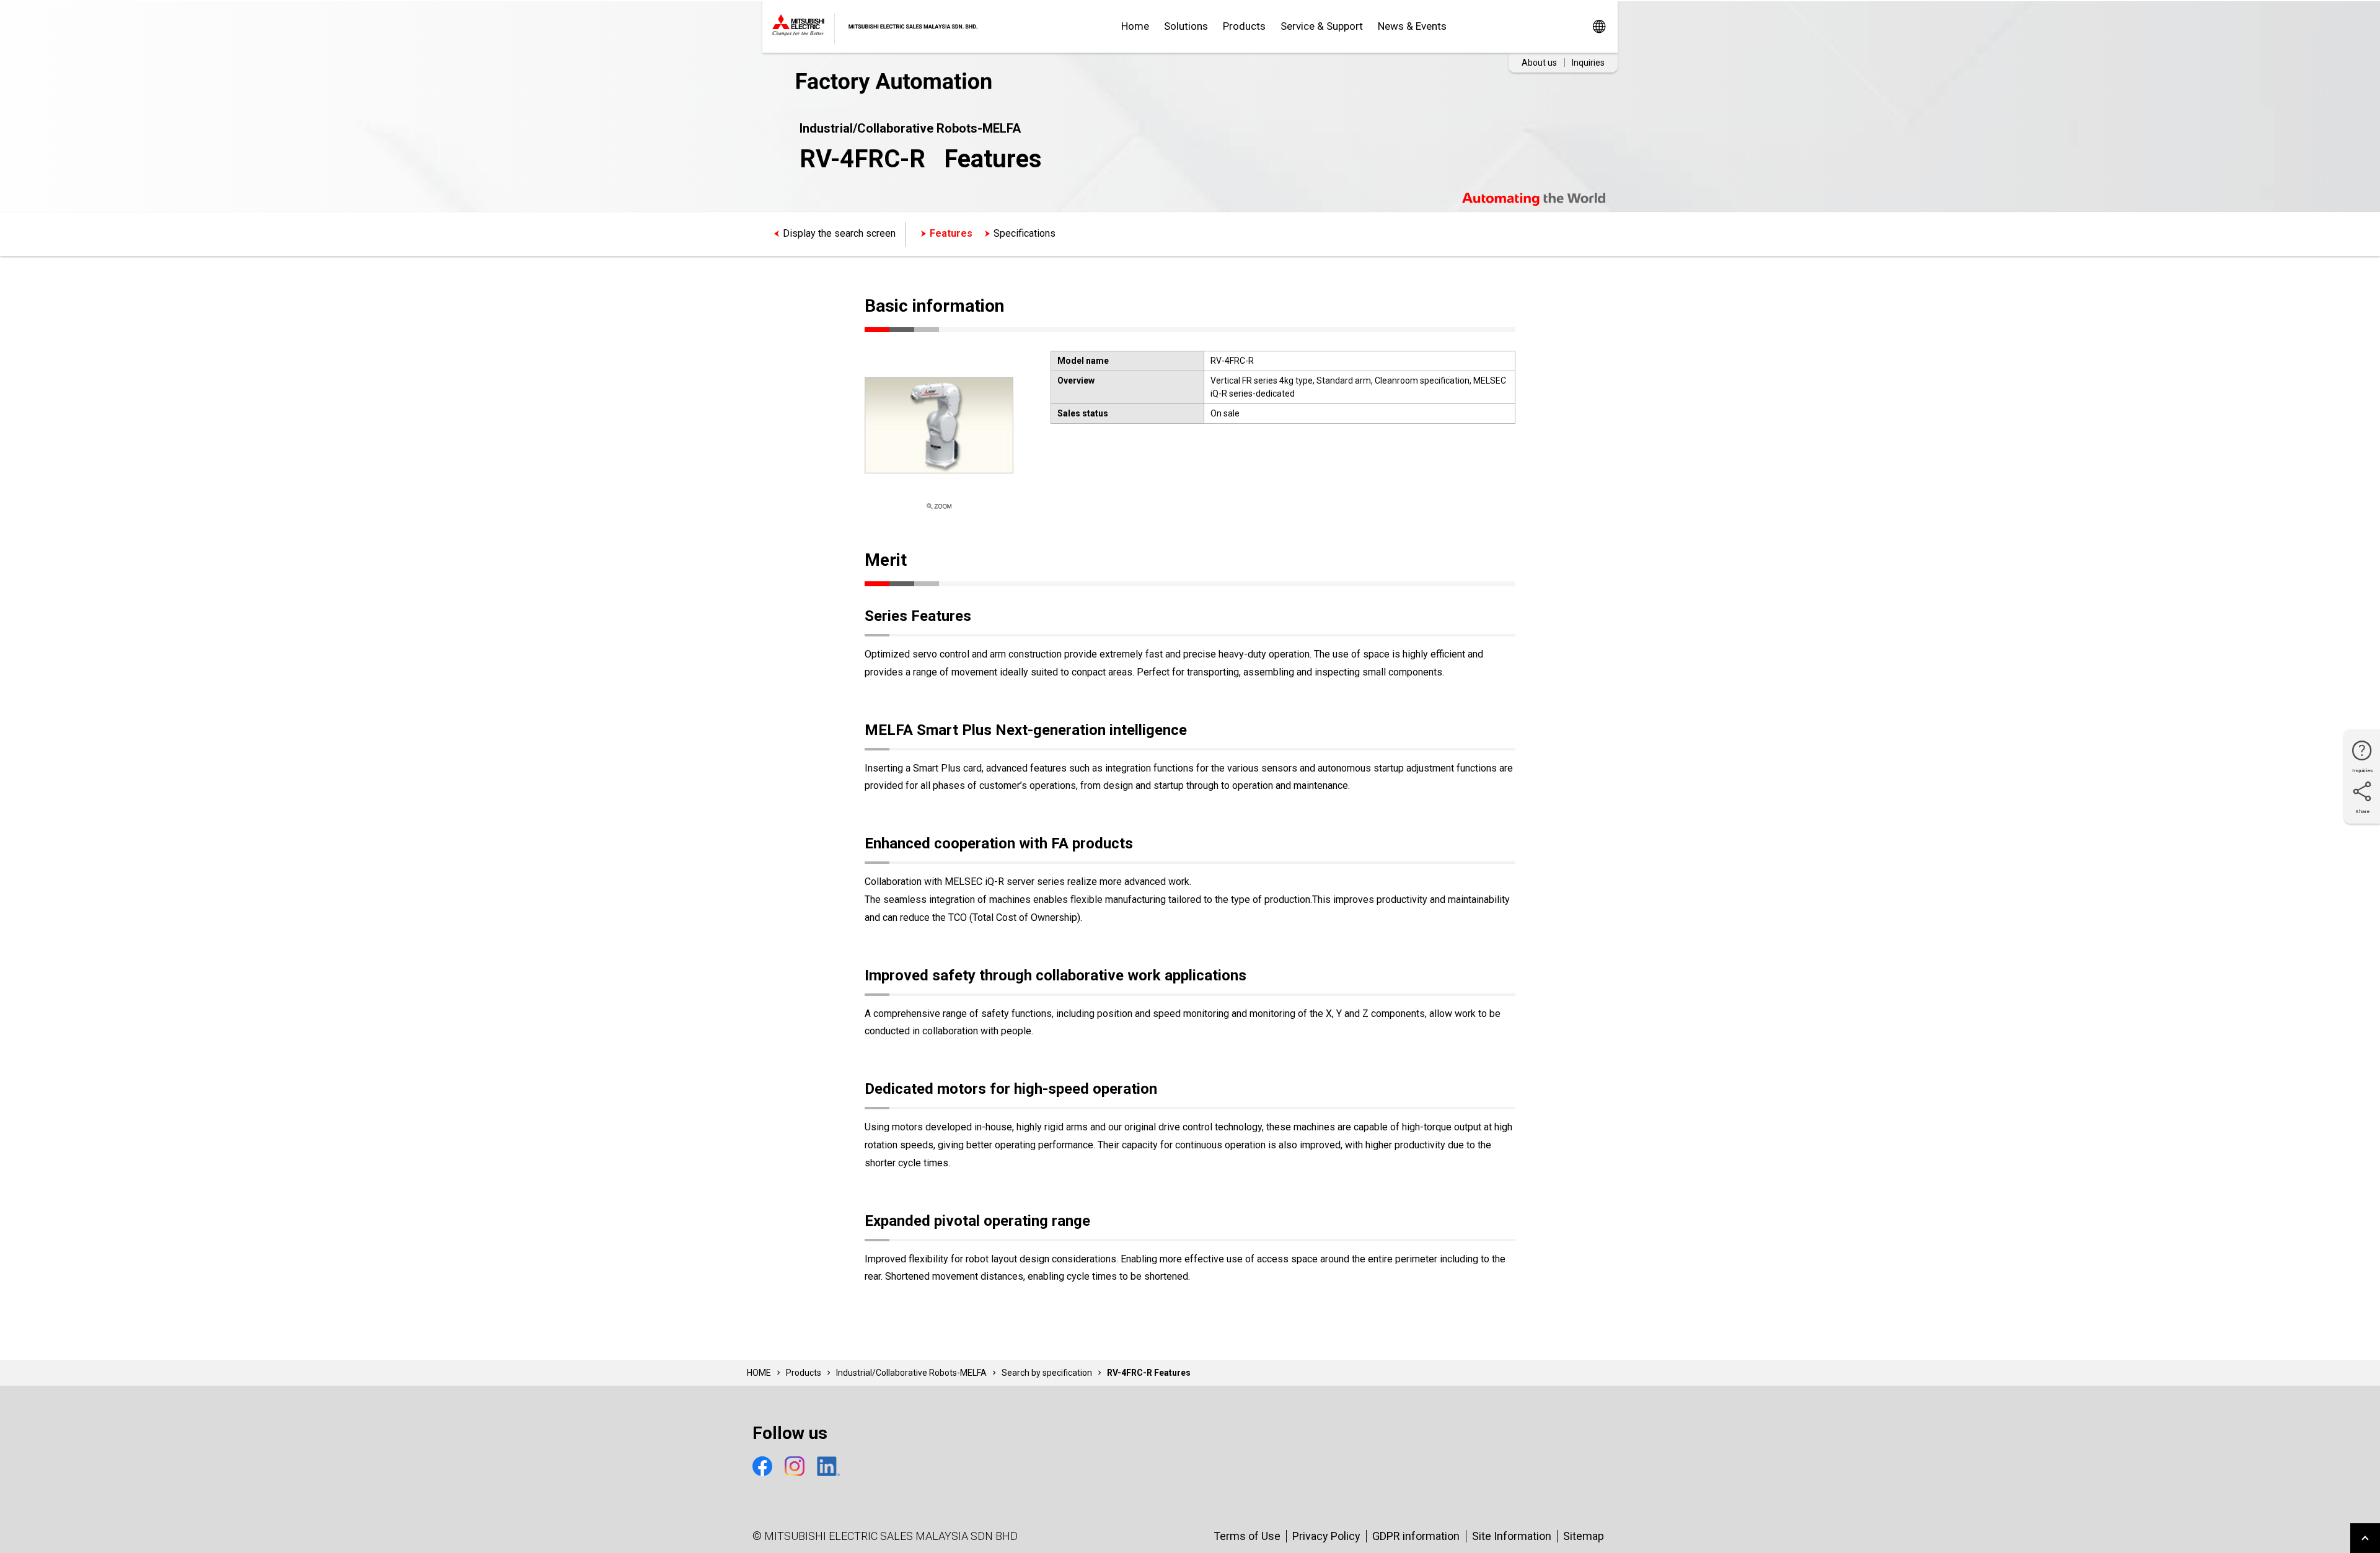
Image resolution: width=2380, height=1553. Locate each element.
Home (1135, 26)
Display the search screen (839, 233)
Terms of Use (1247, 1536)
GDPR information (1416, 1536)
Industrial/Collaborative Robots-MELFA (911, 1373)
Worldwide (1599, 26)
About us (1539, 63)
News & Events (1412, 26)
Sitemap (1584, 1536)
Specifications (1025, 233)
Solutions (1186, 26)
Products (1244, 26)
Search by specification (1047, 1373)
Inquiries (1588, 63)
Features (951, 233)
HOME (759, 1373)
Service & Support (1322, 26)
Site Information (1512, 1536)
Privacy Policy (1326, 1536)
